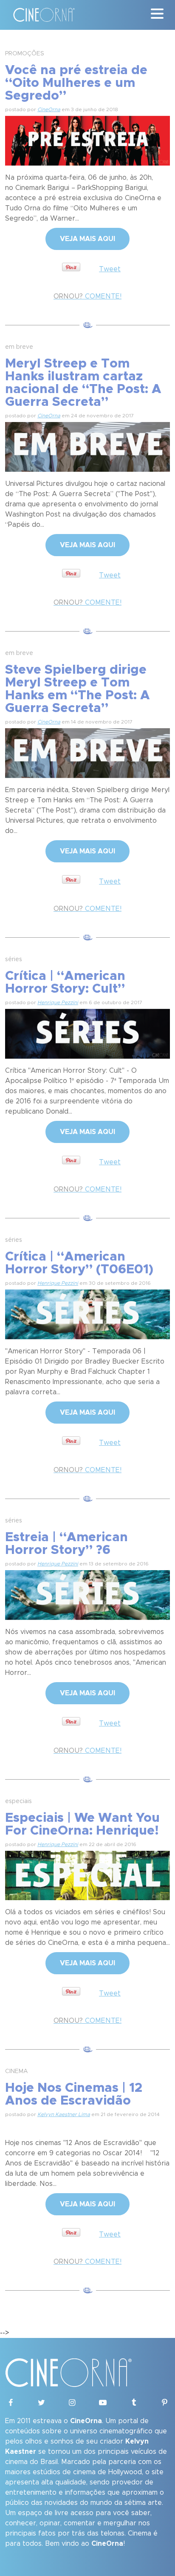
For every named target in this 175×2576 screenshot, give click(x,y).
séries (14, 959)
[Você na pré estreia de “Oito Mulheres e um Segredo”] (87, 140)
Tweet (110, 269)
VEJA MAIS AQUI (87, 239)
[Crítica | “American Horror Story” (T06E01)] (87, 1313)
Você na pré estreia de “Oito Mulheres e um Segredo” (76, 83)
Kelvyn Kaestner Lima (64, 2114)
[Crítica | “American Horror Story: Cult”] (87, 1033)
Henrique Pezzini (58, 1002)
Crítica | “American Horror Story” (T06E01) (79, 1263)
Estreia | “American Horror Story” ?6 (66, 1544)
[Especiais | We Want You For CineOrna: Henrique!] (87, 1874)
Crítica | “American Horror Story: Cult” (65, 982)
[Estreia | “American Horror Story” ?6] (87, 1594)
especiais (18, 1801)
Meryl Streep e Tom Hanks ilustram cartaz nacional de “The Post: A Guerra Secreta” (83, 383)
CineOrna (49, 109)
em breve (19, 347)
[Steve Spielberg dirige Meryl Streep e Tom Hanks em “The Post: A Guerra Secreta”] (87, 752)
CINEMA (17, 2071)
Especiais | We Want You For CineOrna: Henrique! (82, 1824)
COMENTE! (87, 296)
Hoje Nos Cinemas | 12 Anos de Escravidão (74, 2094)
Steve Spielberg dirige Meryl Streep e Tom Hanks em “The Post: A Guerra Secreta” (78, 689)
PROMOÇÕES (25, 54)
